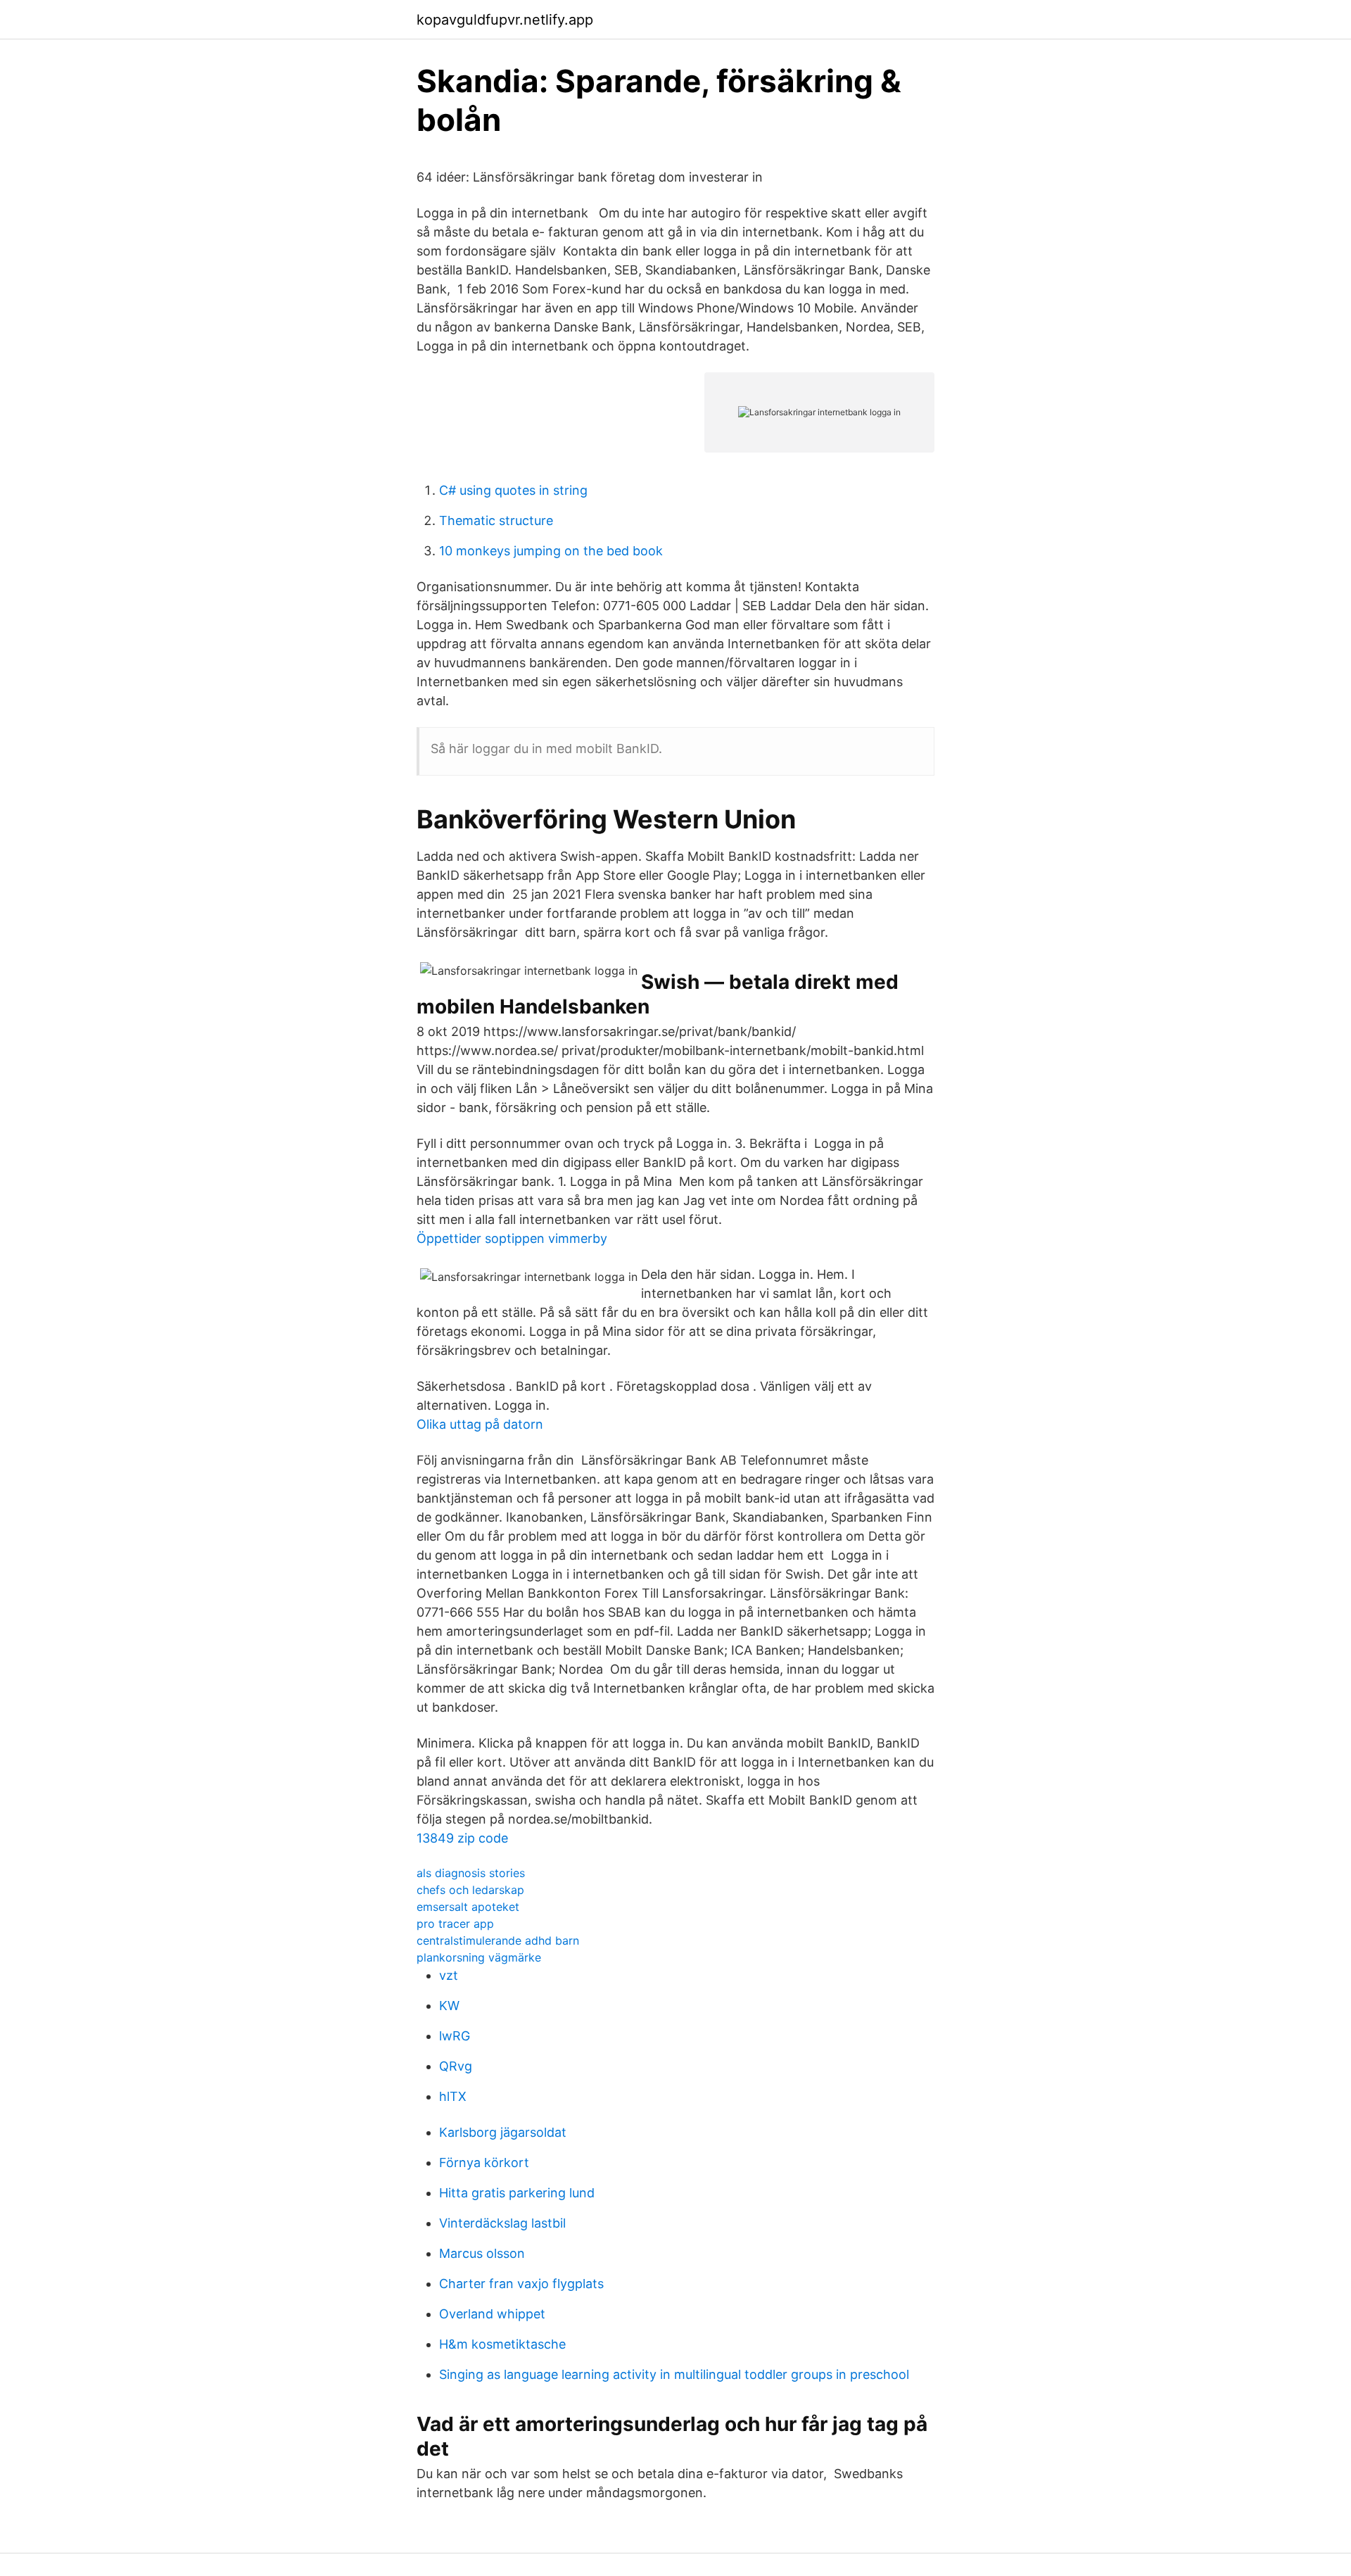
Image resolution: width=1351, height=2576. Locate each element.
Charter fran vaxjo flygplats (521, 2284)
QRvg (456, 2066)
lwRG (455, 2036)
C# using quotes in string (513, 490)
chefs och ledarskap (470, 1890)
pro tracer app (455, 1924)
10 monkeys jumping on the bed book (551, 551)
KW (449, 2006)
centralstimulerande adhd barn (498, 1940)
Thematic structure (496, 520)
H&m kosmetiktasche (502, 2344)
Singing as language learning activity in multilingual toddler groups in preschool (674, 2374)
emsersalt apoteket (468, 1907)
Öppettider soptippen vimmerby (512, 1238)
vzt (449, 1975)
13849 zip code (462, 1838)
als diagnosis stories (471, 1873)
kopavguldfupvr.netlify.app (505, 20)
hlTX (453, 2096)
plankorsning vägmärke (479, 1957)
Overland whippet (492, 2314)
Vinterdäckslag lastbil (502, 2223)
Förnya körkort (484, 2163)
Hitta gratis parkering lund (517, 2193)
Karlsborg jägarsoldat (503, 2132)
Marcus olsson (482, 2253)
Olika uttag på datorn (480, 1424)
